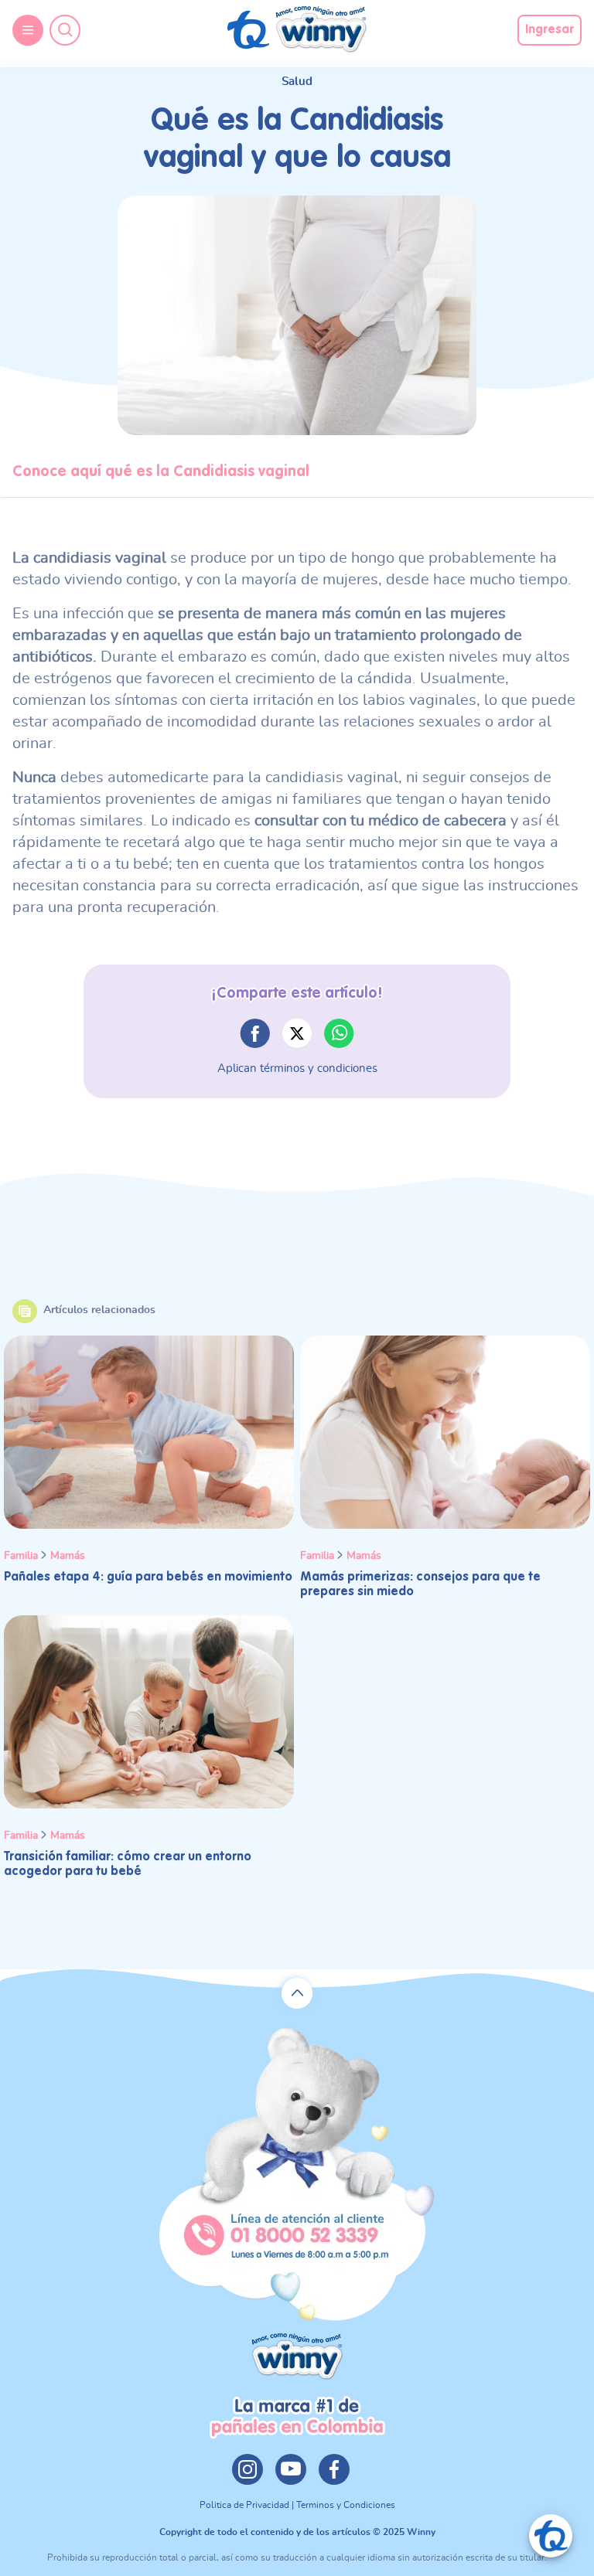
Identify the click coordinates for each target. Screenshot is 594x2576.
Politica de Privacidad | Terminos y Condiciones (297, 2505)
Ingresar (550, 30)
